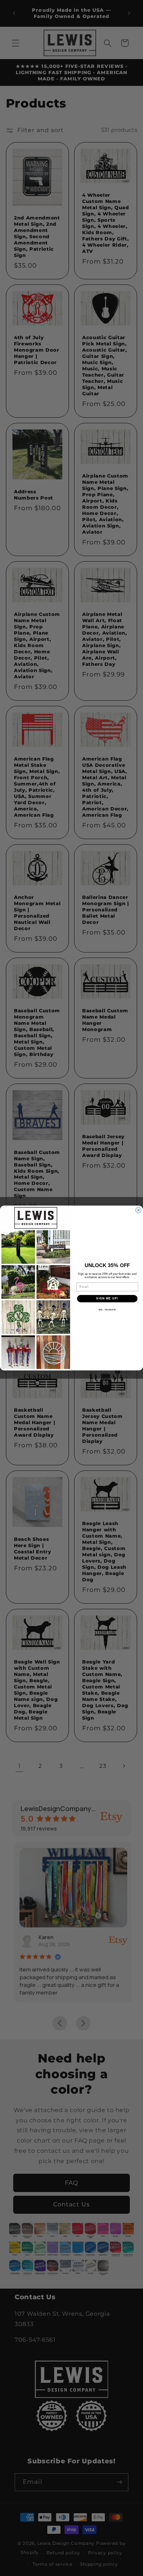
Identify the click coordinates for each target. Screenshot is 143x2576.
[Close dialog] (138, 1210)
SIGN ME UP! (107, 1298)
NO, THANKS (107, 1309)
